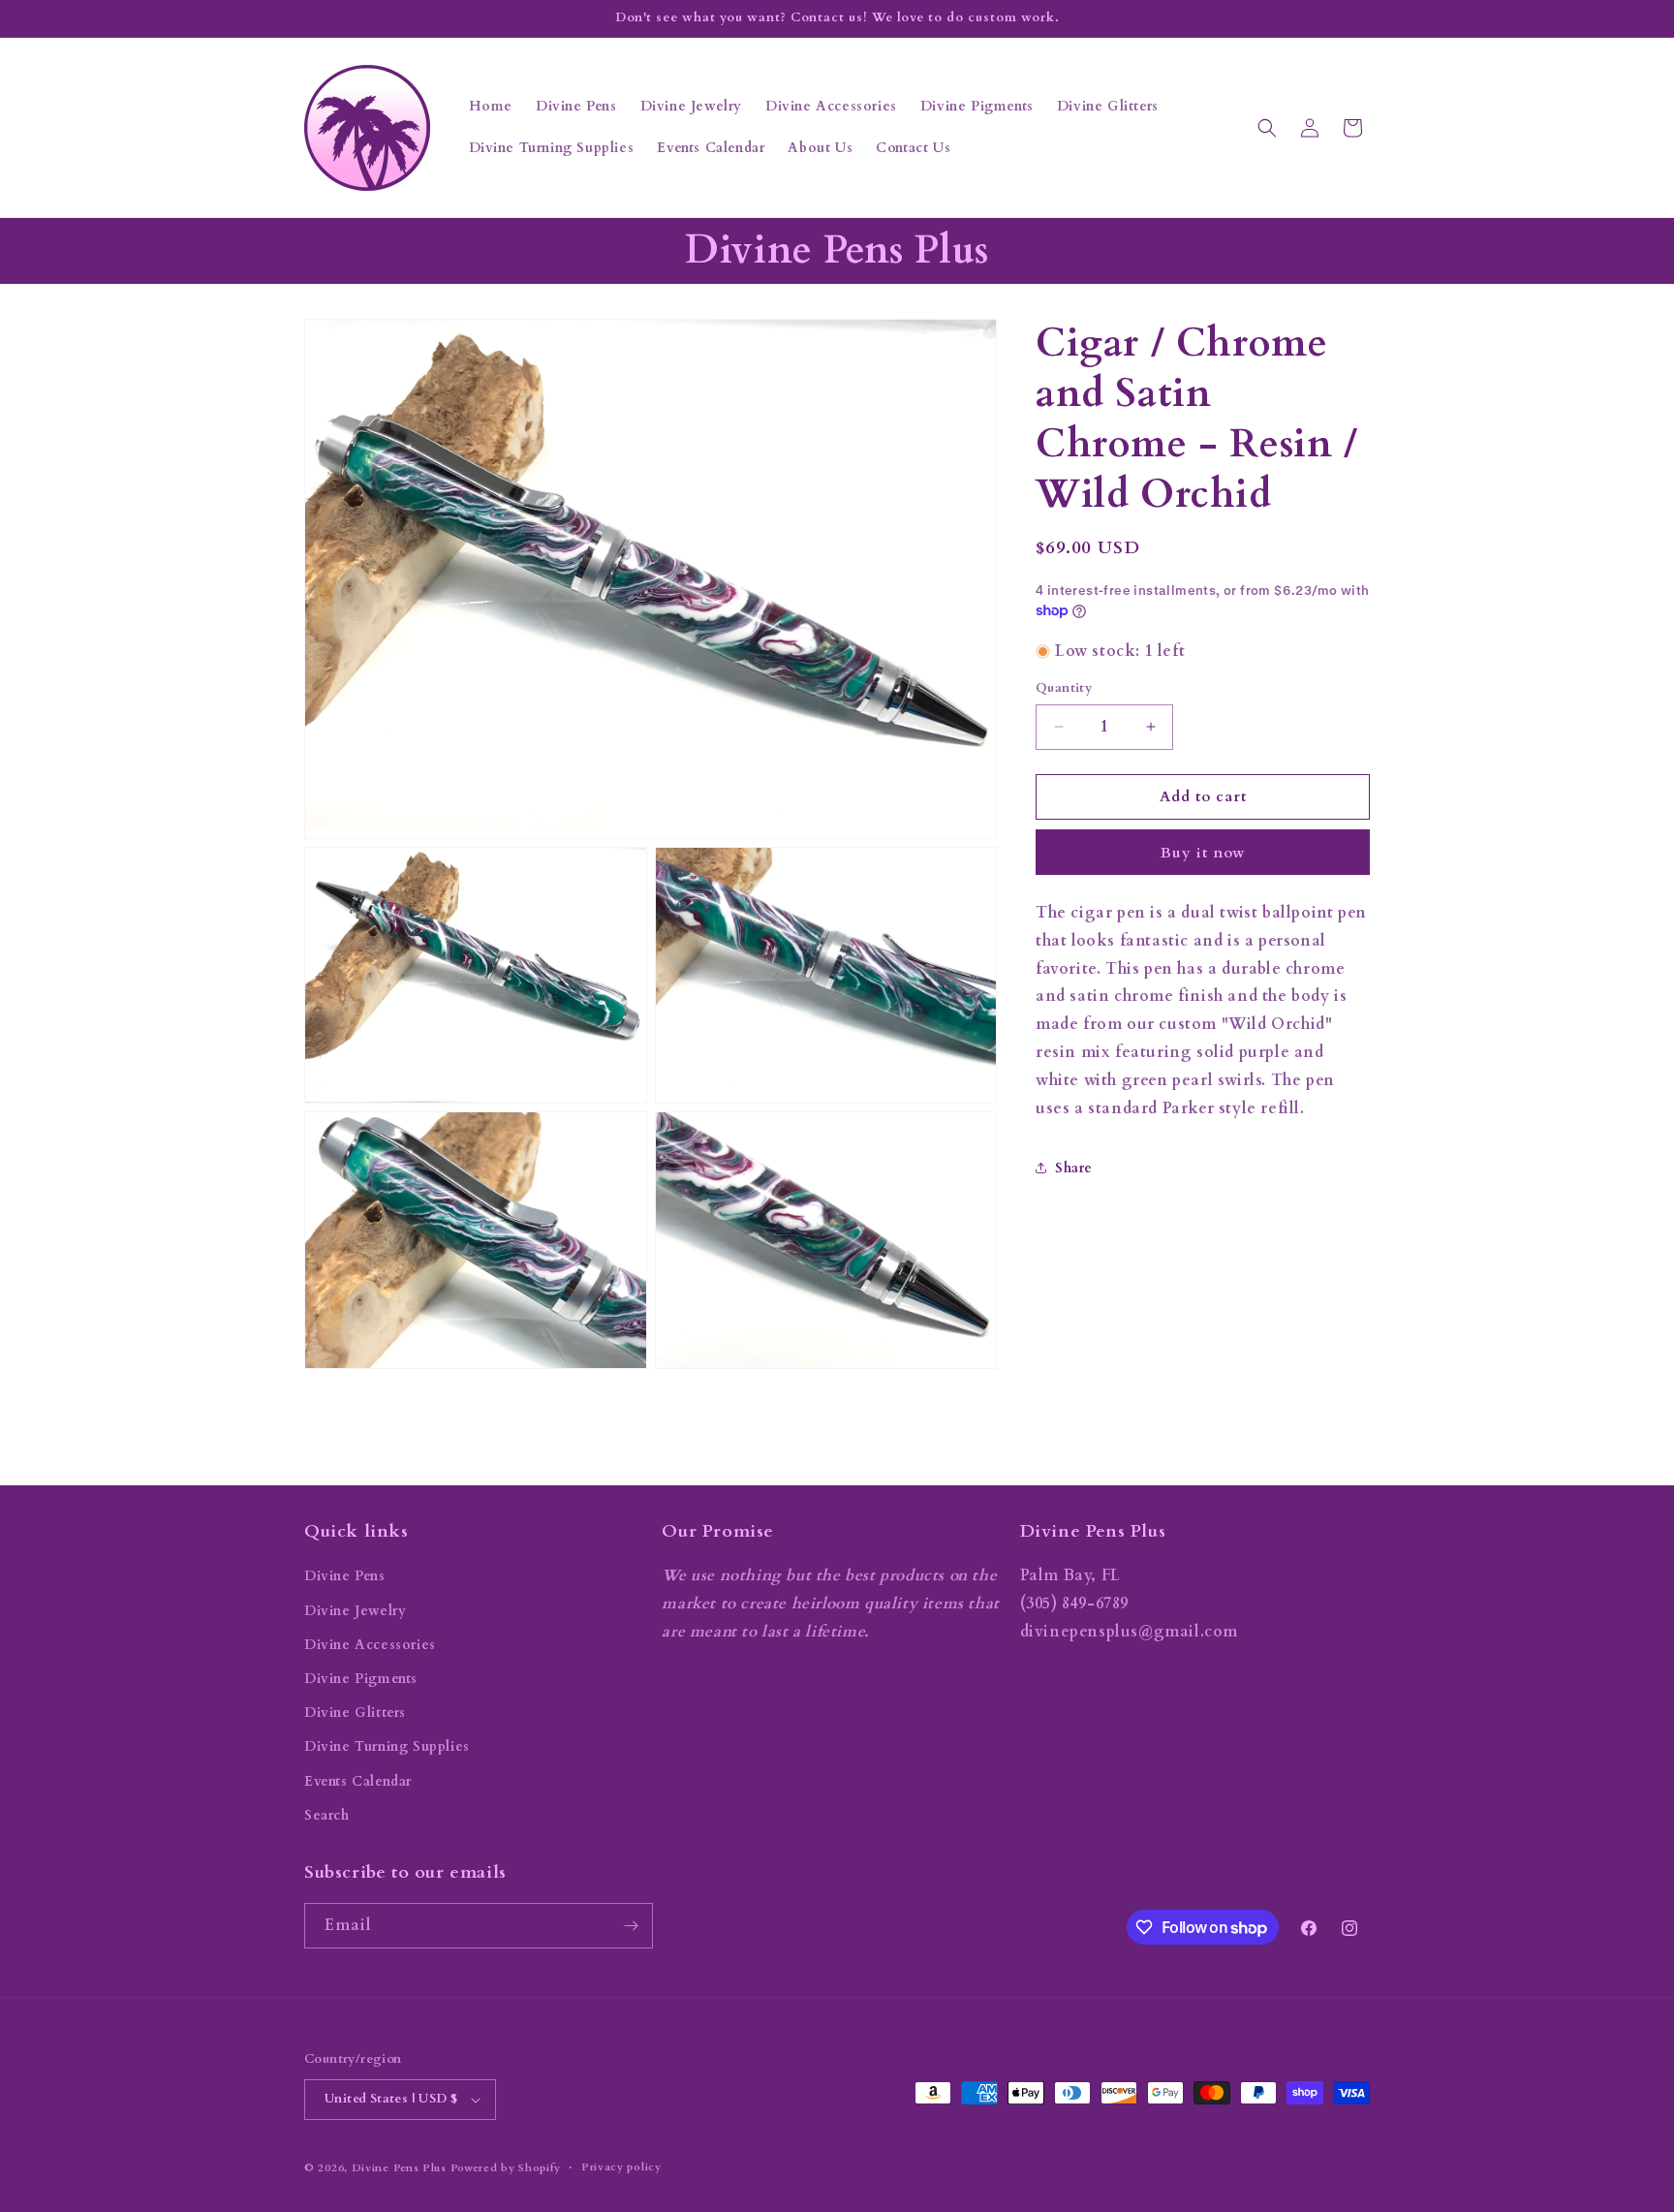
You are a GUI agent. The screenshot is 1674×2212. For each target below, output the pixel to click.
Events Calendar (358, 1781)
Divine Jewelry (355, 1611)
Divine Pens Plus (399, 2168)
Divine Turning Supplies (387, 1746)
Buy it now (1203, 853)
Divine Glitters (355, 1713)
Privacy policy (621, 2167)
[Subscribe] (631, 1926)
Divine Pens (345, 1576)
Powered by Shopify (506, 2168)
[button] (1267, 128)
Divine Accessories (370, 1645)
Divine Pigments (361, 1679)
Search (327, 1815)
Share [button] (1074, 1168)
